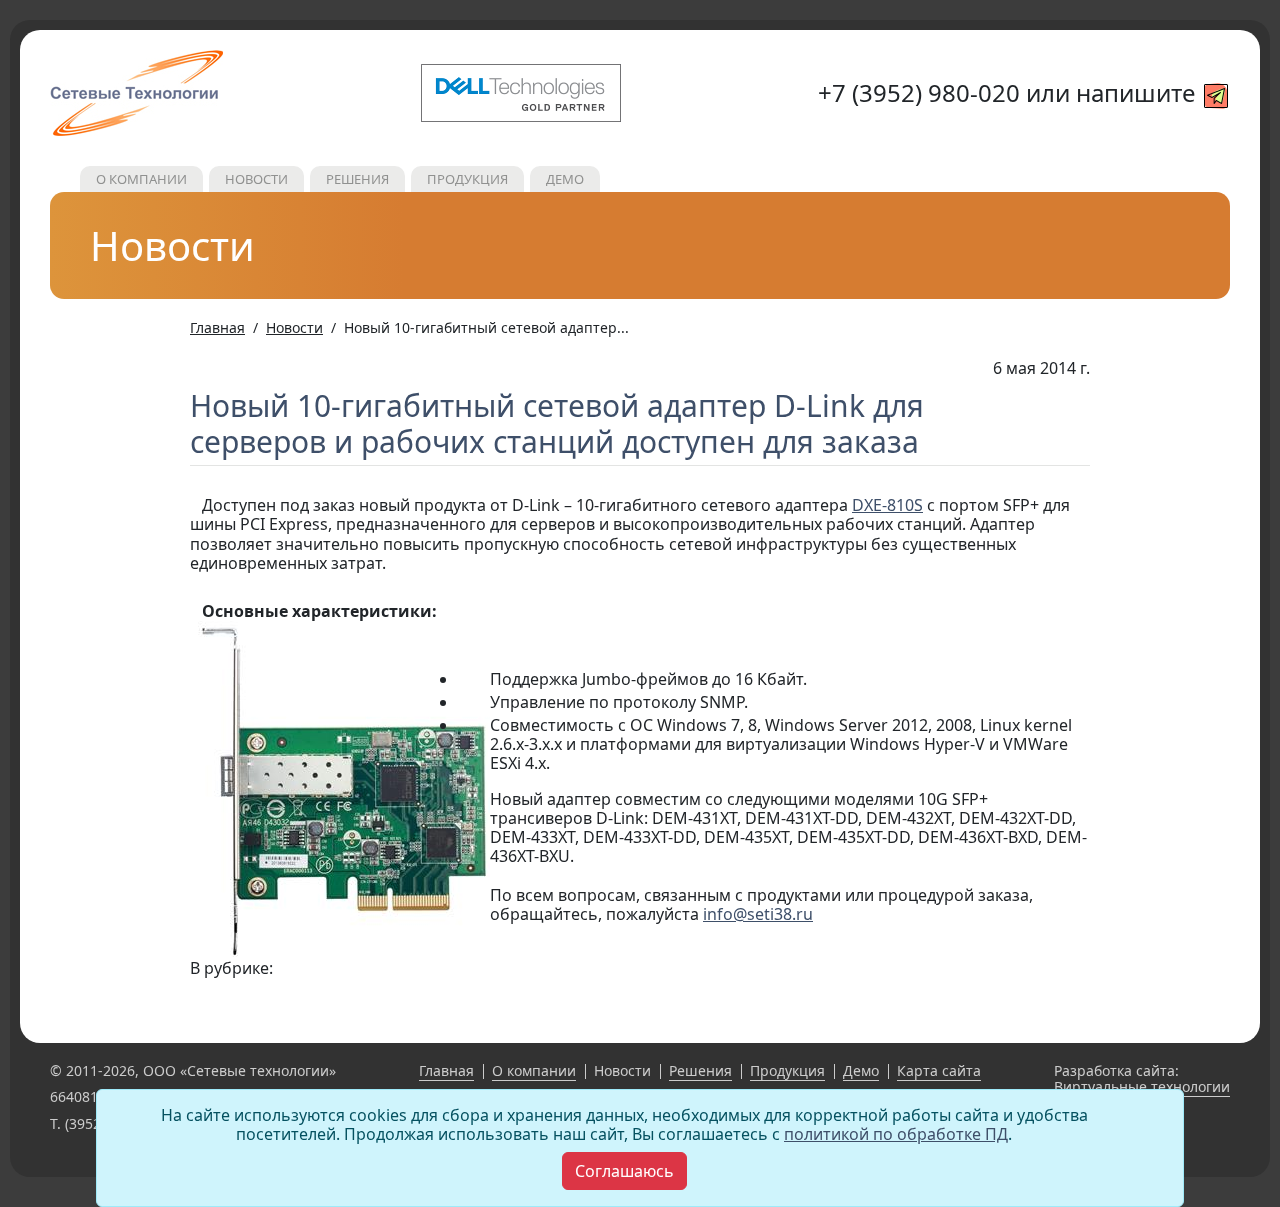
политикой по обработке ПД (896, 1134)
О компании (141, 179)
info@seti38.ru (758, 914)
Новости (256, 179)
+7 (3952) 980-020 (919, 92)
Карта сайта (939, 1070)
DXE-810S (887, 505)
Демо (565, 179)
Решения (357, 179)
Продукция (467, 179)
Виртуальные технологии (1142, 1086)
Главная (446, 1070)
